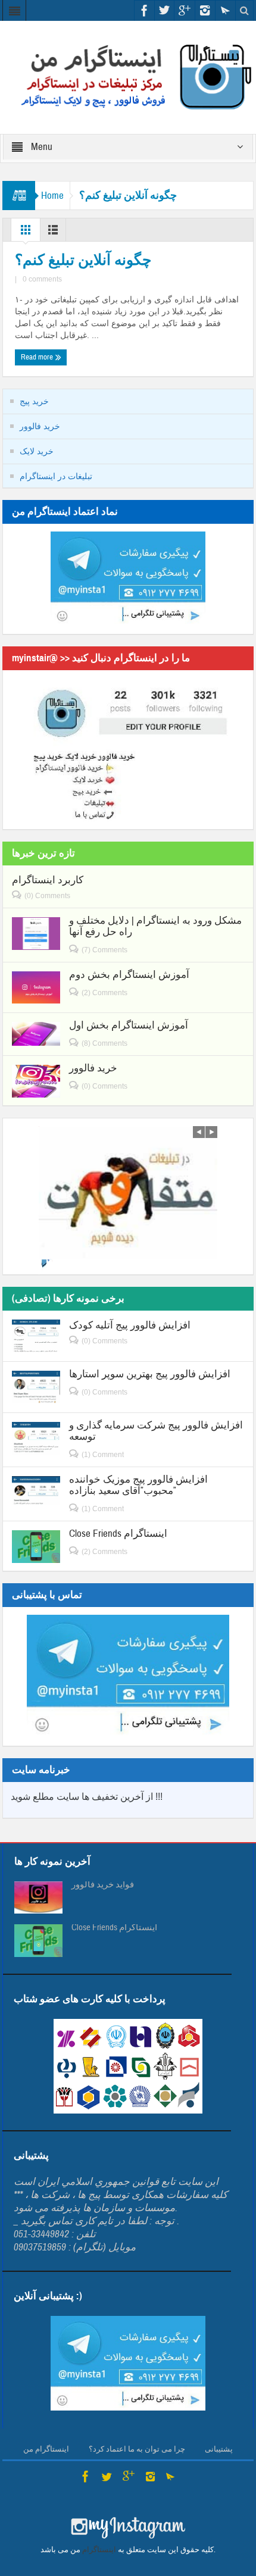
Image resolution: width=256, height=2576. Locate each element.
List (53, 233)
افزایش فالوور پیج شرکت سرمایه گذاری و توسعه (156, 1431)
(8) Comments (104, 1043)
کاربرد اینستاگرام (48, 880)
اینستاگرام (99, 2550)
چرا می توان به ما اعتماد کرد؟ (137, 2449)
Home (52, 196)
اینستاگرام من (46, 2449)
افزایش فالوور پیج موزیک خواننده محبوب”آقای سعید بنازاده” (138, 1485)
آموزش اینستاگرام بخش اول (129, 1025)
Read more (38, 357)
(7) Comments (104, 950)
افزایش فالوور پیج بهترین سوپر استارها (150, 1374)
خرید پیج (34, 401)
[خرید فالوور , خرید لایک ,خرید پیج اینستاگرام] (128, 77)
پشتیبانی (219, 2449)
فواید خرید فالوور (103, 1885)
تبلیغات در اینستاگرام (56, 476)
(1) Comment (103, 1455)
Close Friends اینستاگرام (118, 1534)
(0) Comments (47, 896)
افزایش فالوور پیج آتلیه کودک (130, 1325)
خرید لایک (37, 451)
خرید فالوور (40, 426)
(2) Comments (104, 993)
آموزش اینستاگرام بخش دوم (129, 975)
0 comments (42, 279)
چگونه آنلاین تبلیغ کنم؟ (83, 260)
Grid (26, 233)
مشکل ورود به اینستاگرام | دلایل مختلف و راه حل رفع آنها (155, 926)
